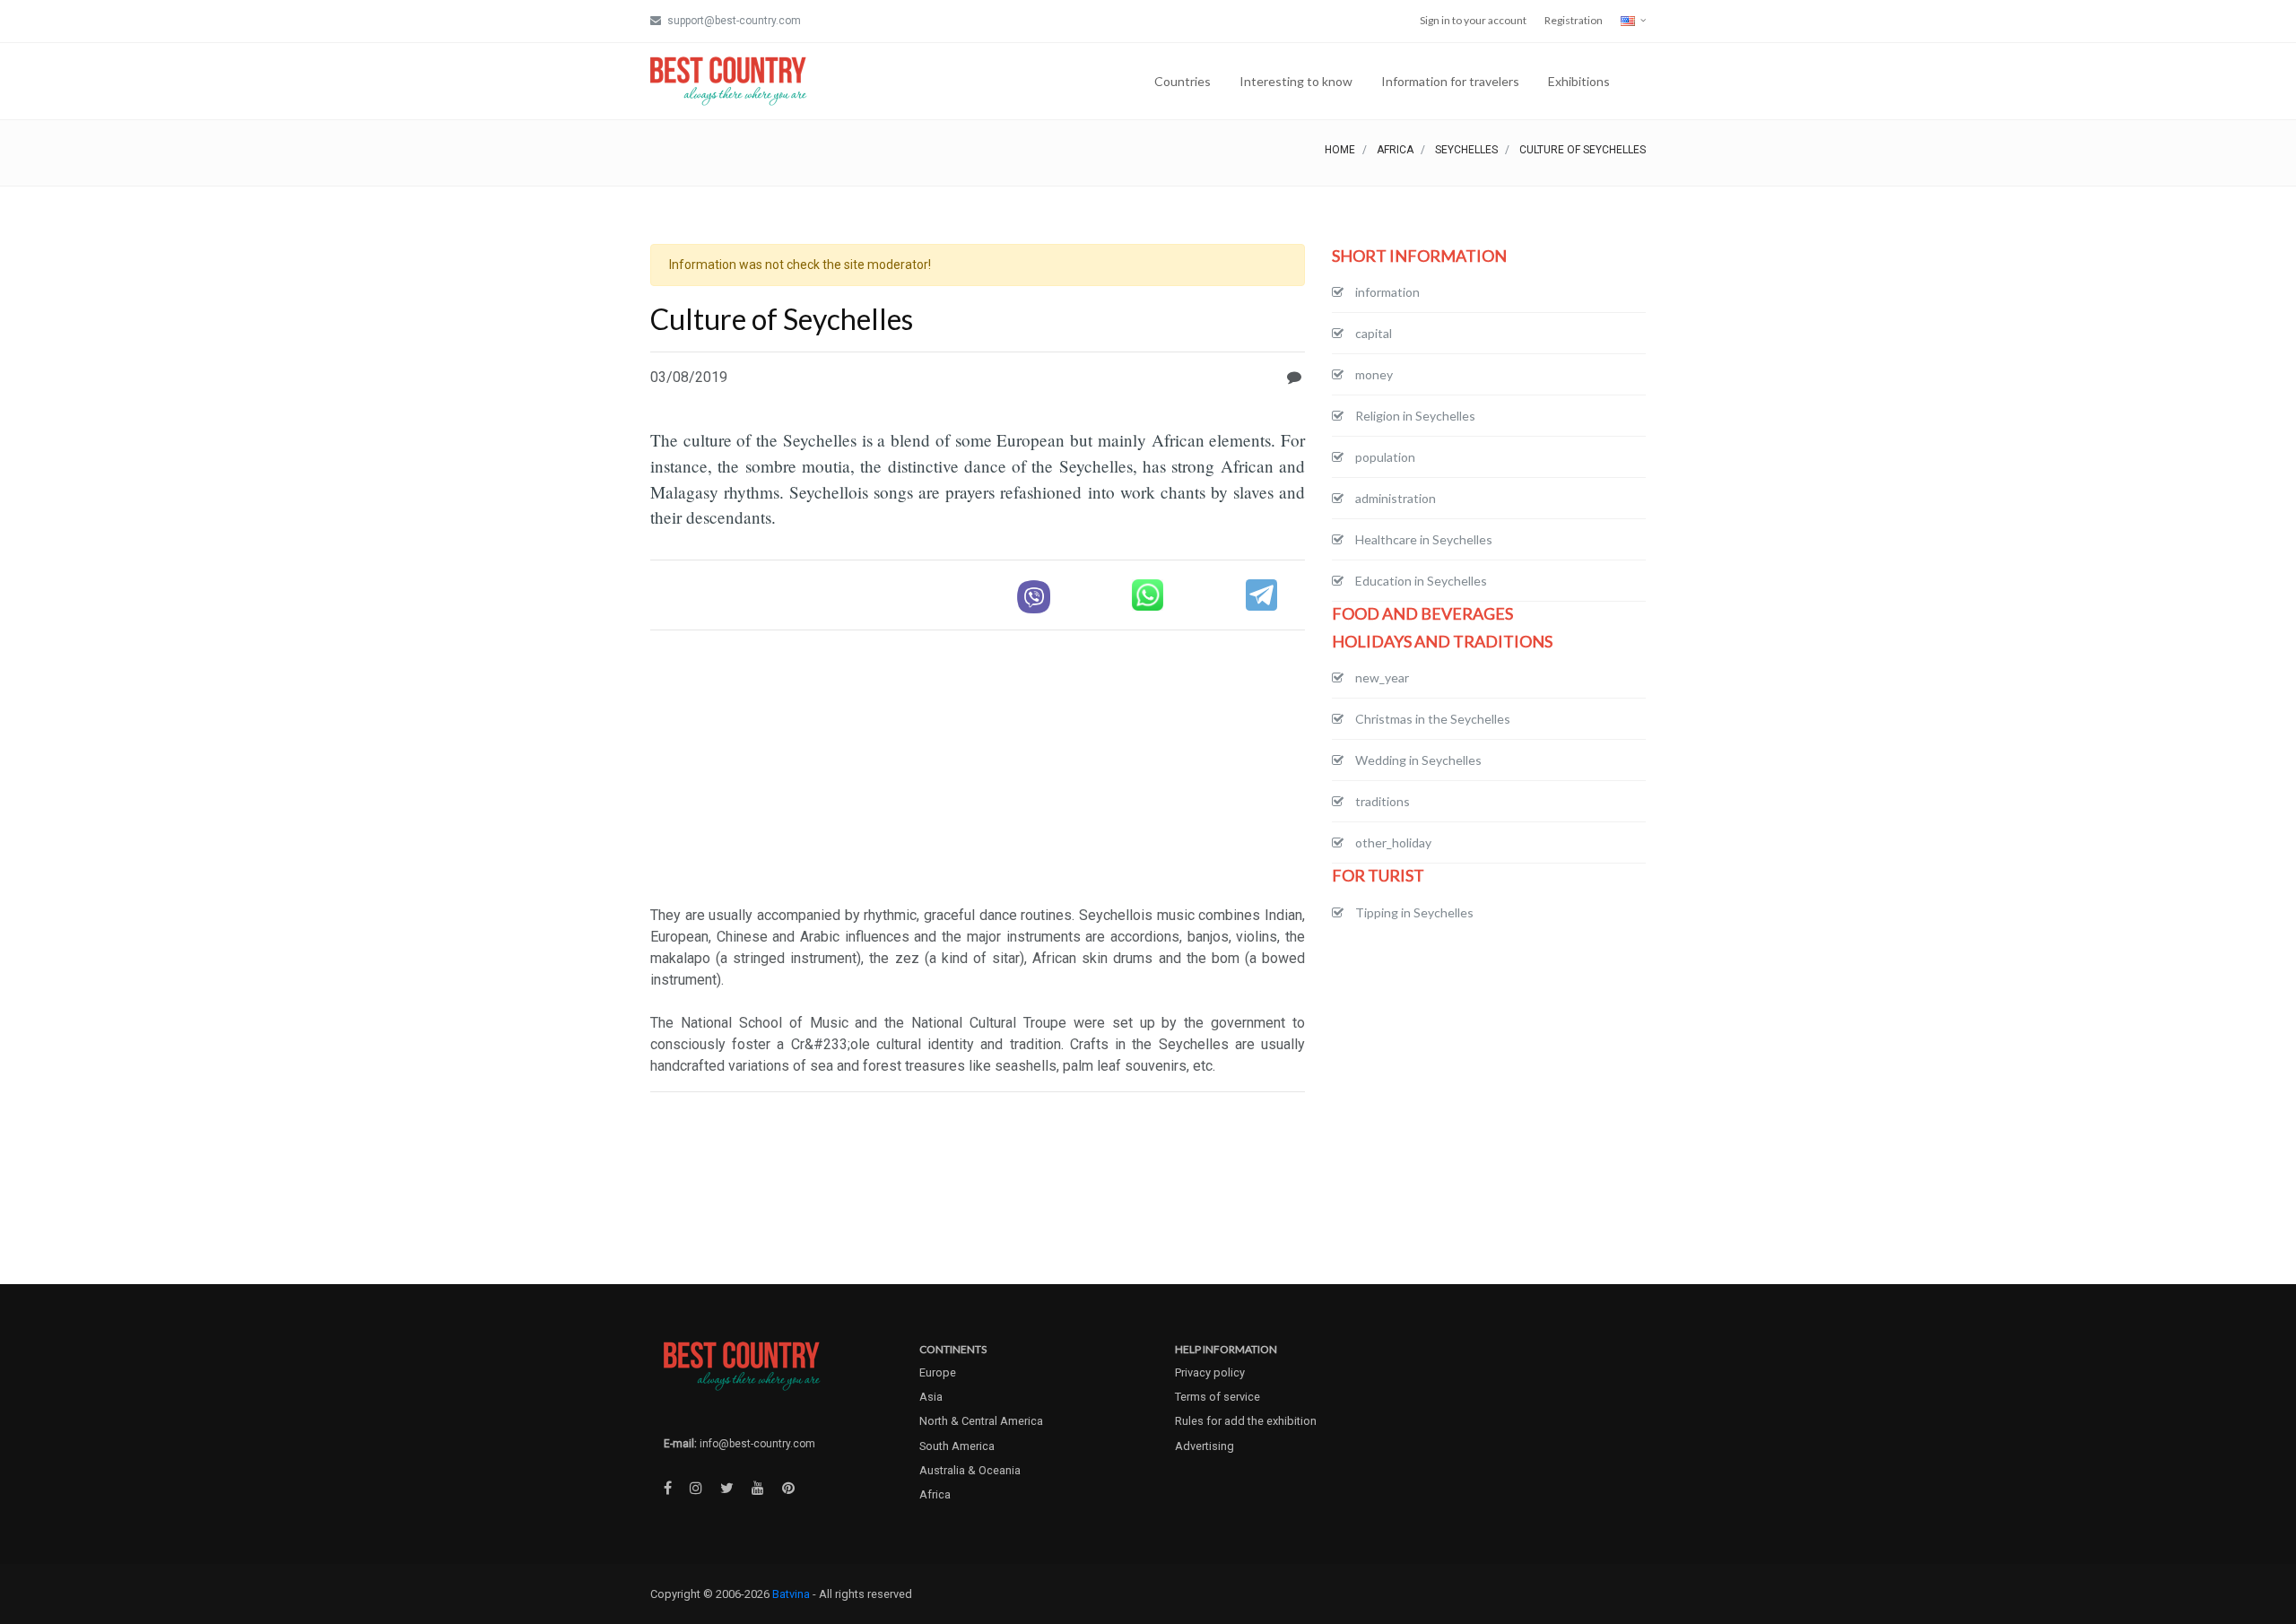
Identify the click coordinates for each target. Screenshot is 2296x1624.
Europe (938, 1372)
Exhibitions (1579, 81)
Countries (1183, 81)
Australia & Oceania (970, 1470)
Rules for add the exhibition (1246, 1421)
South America (957, 1446)
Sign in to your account (1473, 20)
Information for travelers (1450, 81)
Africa (1395, 150)
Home (1340, 150)
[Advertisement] (978, 770)
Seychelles (1466, 150)
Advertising (1205, 1446)
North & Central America (981, 1421)
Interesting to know (1296, 81)
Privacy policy (1210, 1372)
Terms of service (1218, 1397)
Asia (931, 1397)
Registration (1574, 20)
